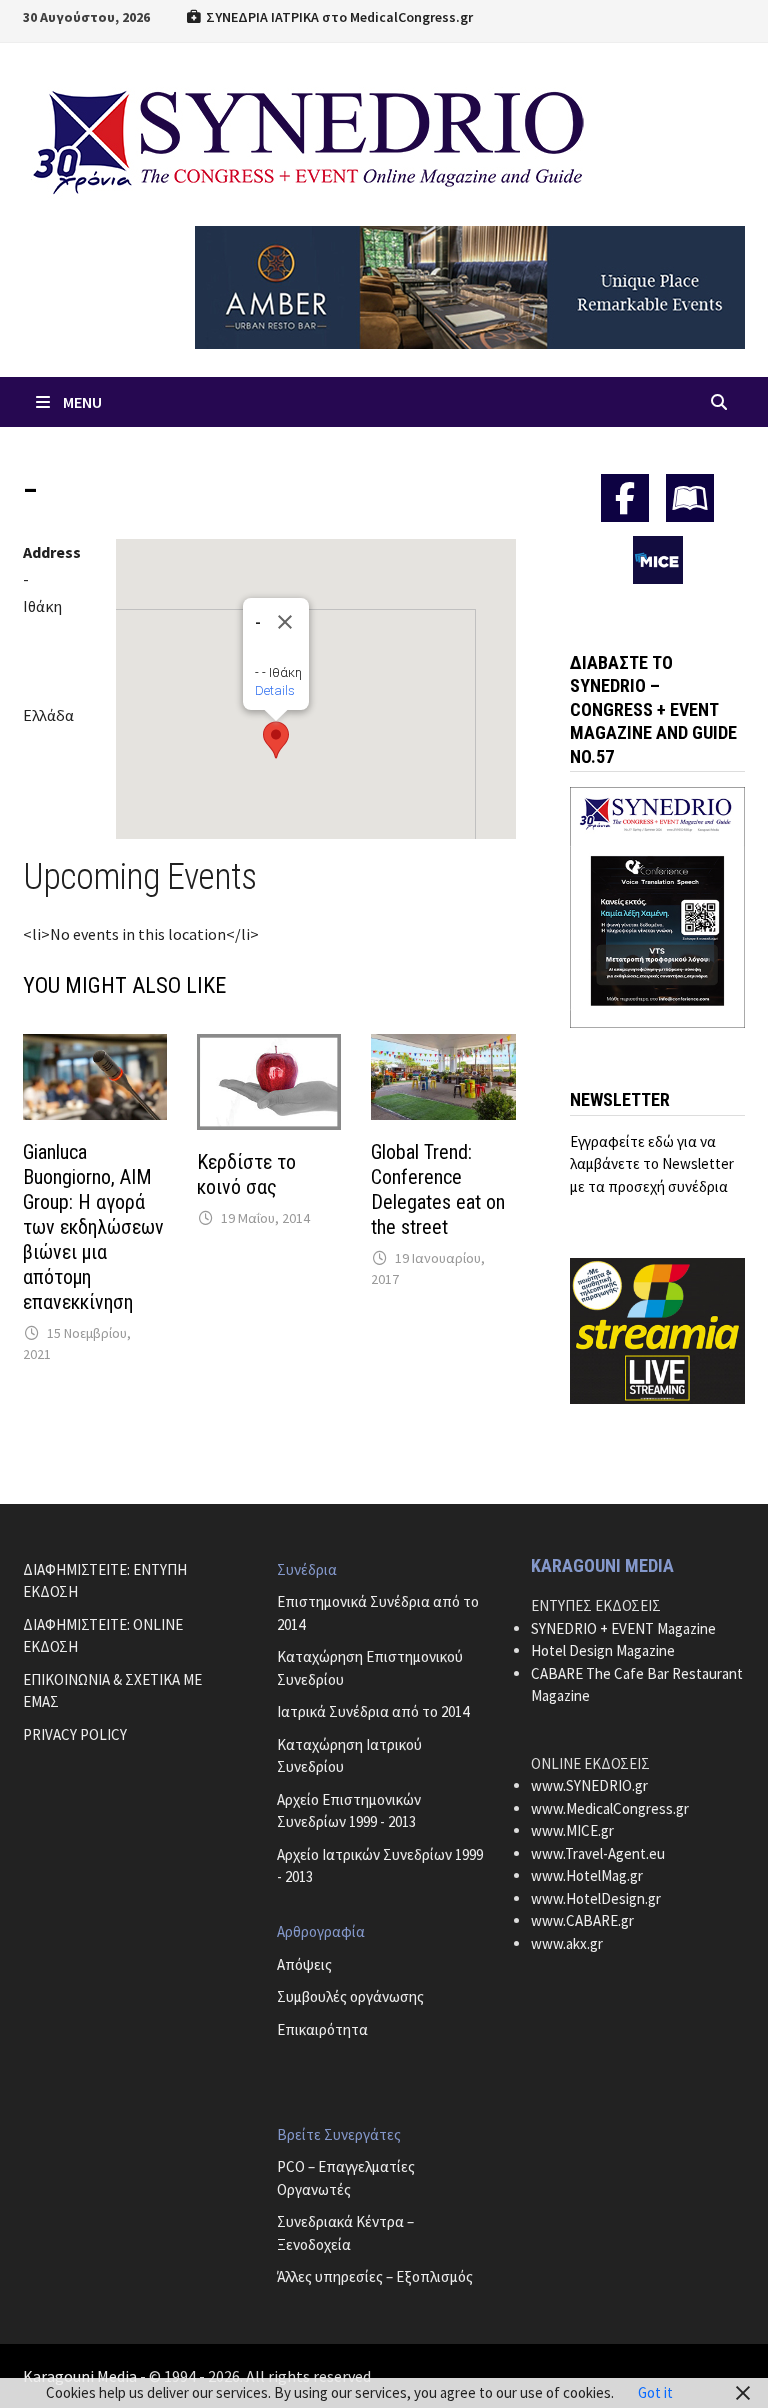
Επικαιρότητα (322, 2029)
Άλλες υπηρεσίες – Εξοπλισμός (375, 2276)
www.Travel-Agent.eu (598, 1853)
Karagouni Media (81, 2376)
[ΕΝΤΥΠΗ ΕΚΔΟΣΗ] (690, 498)
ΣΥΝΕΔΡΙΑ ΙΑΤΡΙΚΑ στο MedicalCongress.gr (338, 17)
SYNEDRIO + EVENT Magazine (623, 1628)
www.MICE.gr (572, 1830)
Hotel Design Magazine (603, 1650)
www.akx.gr (567, 1943)
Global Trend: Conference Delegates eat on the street (438, 1189)
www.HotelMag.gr (587, 1875)
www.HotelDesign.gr (596, 1898)
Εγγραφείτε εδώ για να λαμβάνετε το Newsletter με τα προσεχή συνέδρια (652, 1164)
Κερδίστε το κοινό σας (246, 1174)
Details (275, 690)
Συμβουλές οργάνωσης (350, 1996)
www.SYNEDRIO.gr (589, 1785)
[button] (276, 740)
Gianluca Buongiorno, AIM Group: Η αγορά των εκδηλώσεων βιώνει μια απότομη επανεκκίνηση (93, 1227)
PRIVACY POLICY (75, 1734)
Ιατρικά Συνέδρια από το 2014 (373, 1711)
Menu (82, 402)
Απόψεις (304, 1964)
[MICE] (658, 557)
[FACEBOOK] (625, 498)
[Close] (285, 622)
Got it (655, 2392)
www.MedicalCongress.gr (610, 1808)
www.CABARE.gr (582, 1920)
